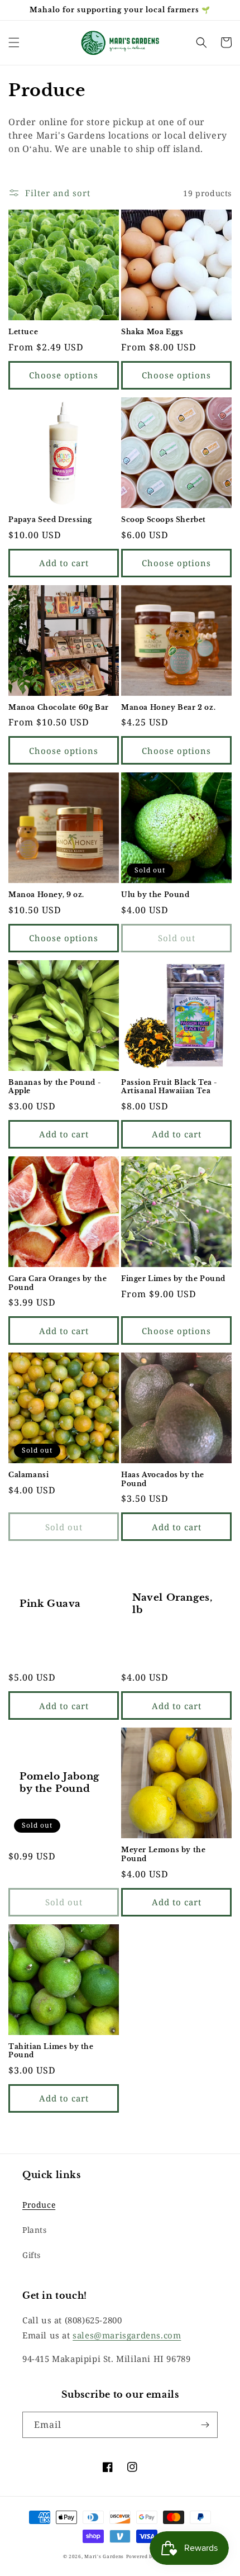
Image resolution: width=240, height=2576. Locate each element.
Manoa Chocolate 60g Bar (59, 707)
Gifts (32, 2255)
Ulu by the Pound (155, 895)
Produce (39, 2205)
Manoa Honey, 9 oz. (46, 895)
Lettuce (23, 332)
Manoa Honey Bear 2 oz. (168, 707)
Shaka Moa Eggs (152, 332)
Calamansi (28, 1475)
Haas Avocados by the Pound (163, 1479)
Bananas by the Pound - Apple (54, 1087)
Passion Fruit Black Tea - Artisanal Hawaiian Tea (169, 1087)
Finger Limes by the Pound (173, 1278)
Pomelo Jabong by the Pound (59, 1783)
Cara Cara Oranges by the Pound (57, 1283)
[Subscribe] (205, 2425)
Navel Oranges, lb (172, 1604)
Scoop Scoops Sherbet (164, 520)
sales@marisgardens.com (127, 2335)
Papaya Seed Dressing (50, 520)
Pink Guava (50, 1604)
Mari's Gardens (104, 2556)
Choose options (64, 375)
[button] (14, 42)
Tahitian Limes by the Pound (51, 2051)
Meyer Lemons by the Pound (163, 1854)
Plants (35, 2230)
